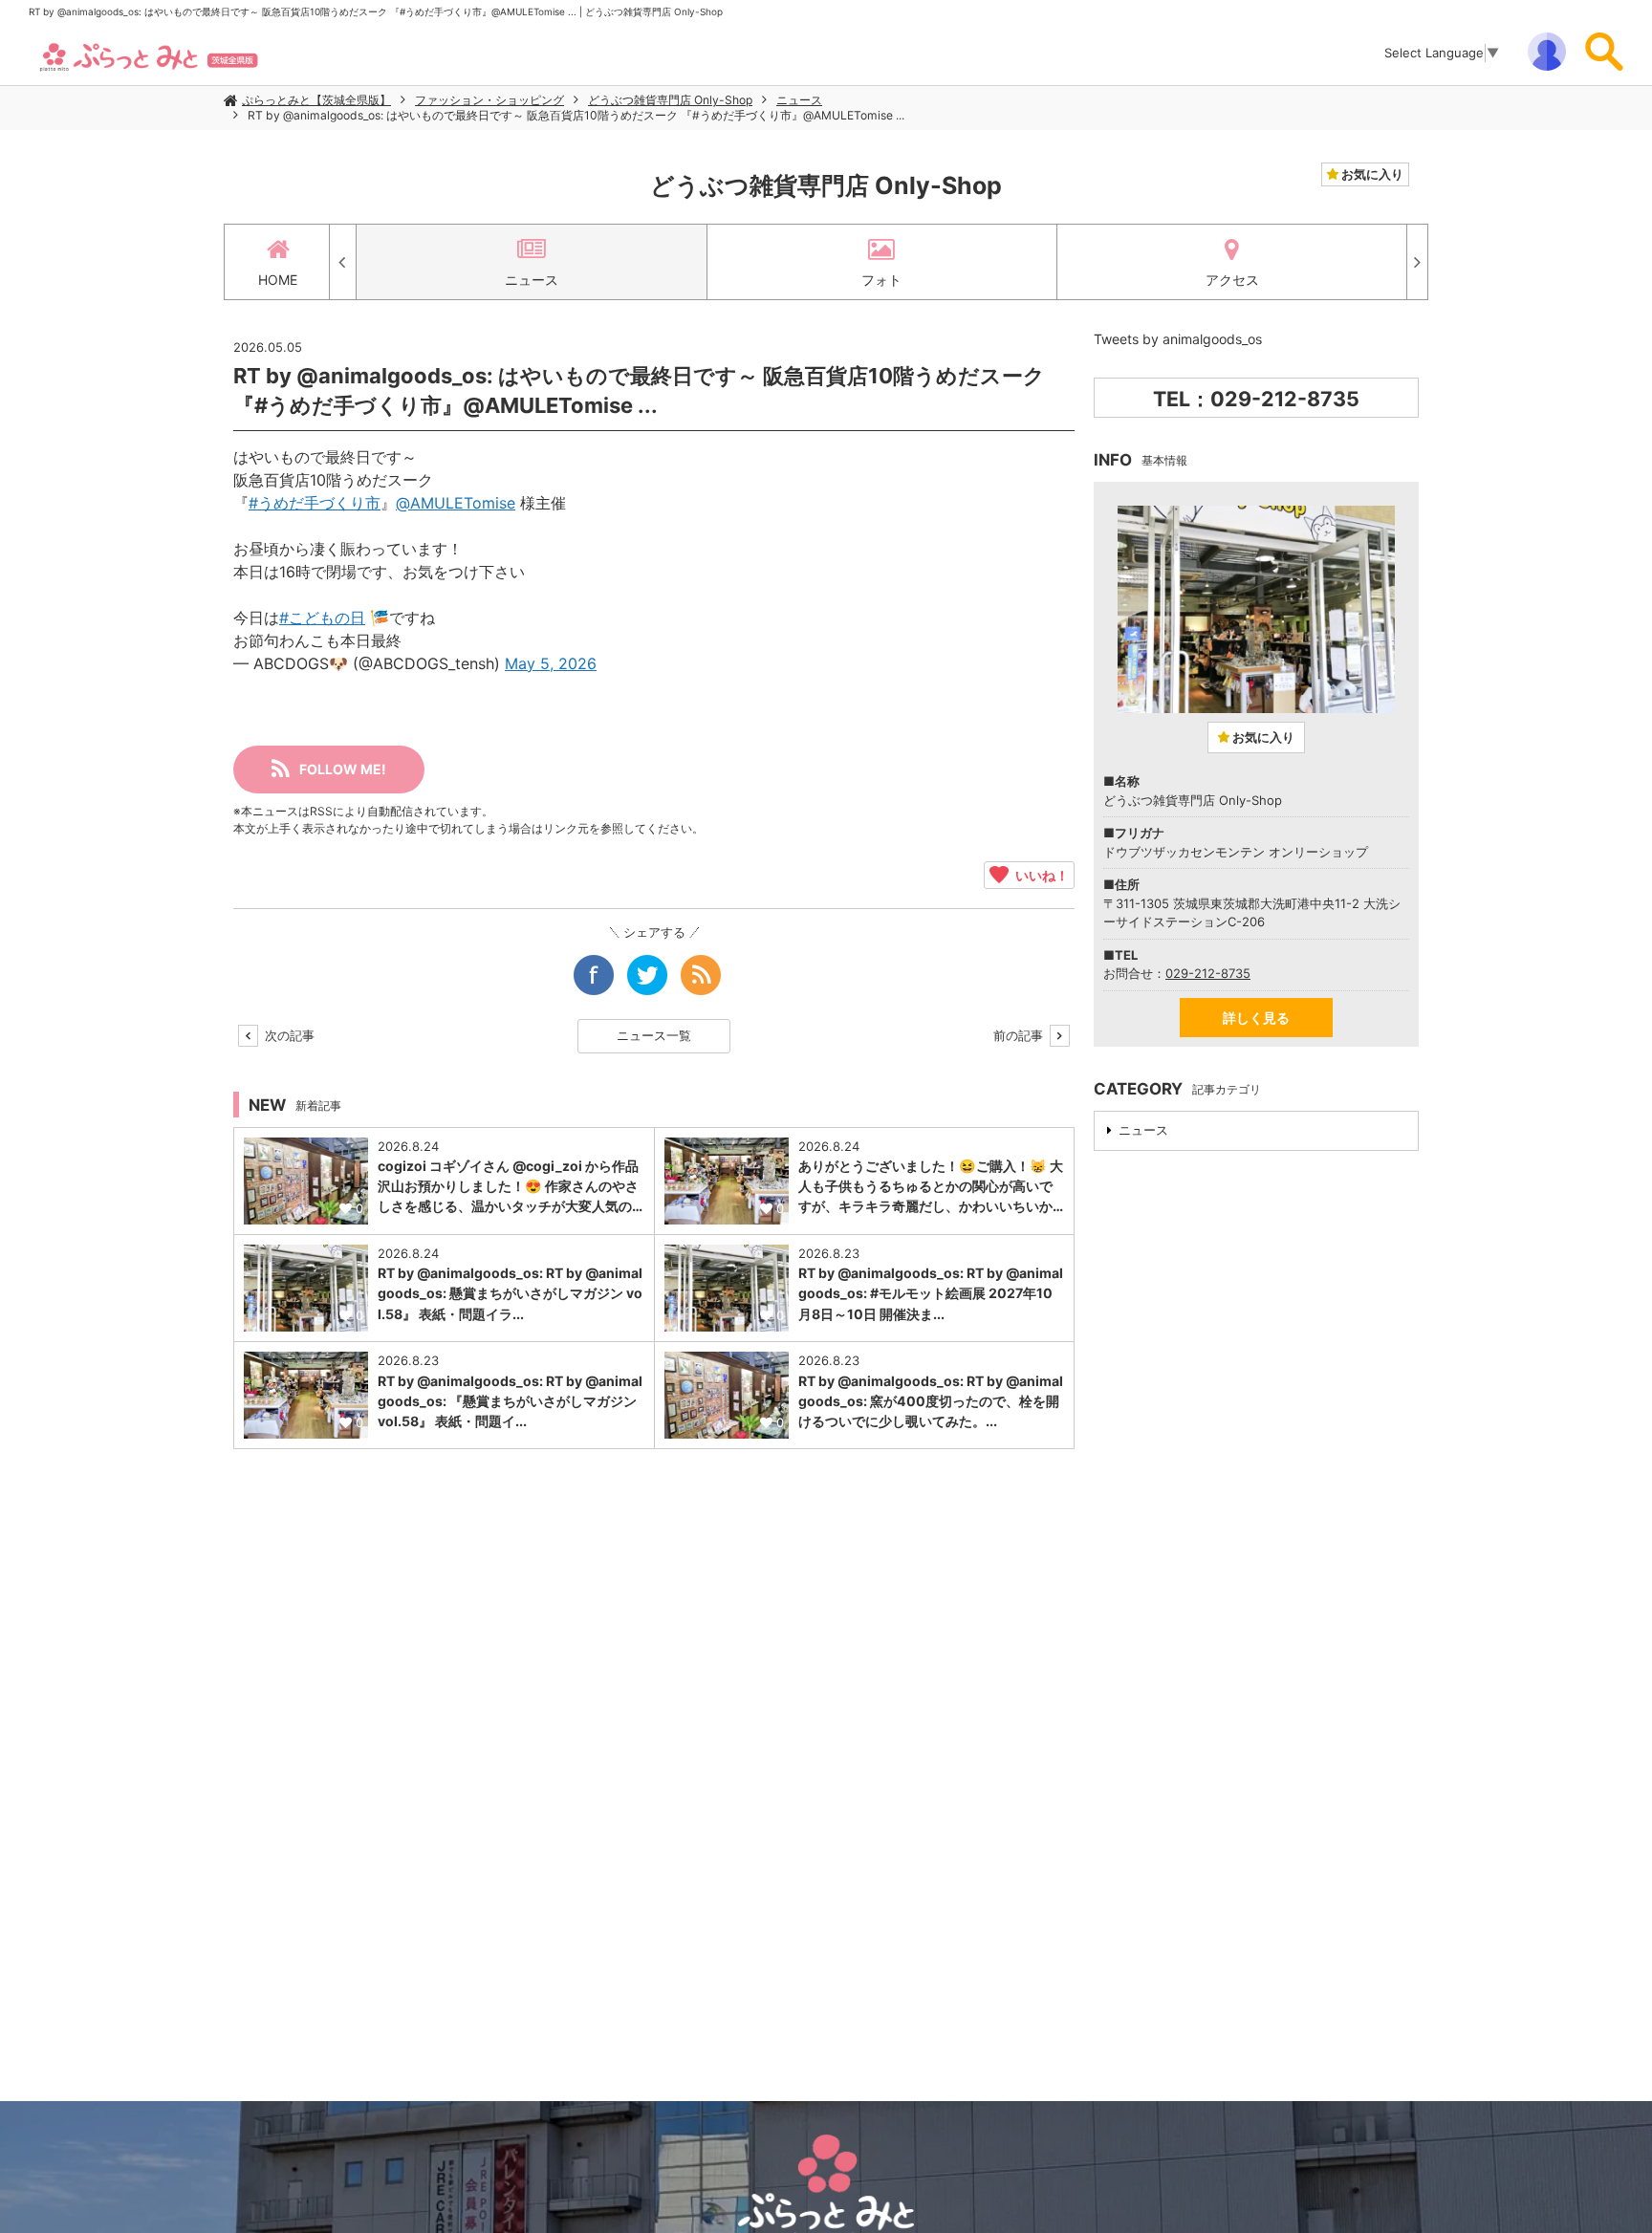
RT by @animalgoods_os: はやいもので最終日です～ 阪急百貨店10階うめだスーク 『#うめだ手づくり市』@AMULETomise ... (576, 115)
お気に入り (1371, 174)
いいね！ (1039, 875)
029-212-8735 (1208, 973)
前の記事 (1020, 1035)
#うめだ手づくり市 (315, 503)
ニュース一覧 (654, 1035)
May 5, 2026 (551, 663)
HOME (278, 280)
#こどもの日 (322, 618)
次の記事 (288, 1035)
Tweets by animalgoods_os (1178, 339)
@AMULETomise (456, 503)
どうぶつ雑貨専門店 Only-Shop (670, 100)
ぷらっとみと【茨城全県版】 (316, 100)
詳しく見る (1256, 1018)
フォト (881, 280)
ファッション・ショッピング (489, 100)
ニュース (799, 100)
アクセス (1232, 280)
